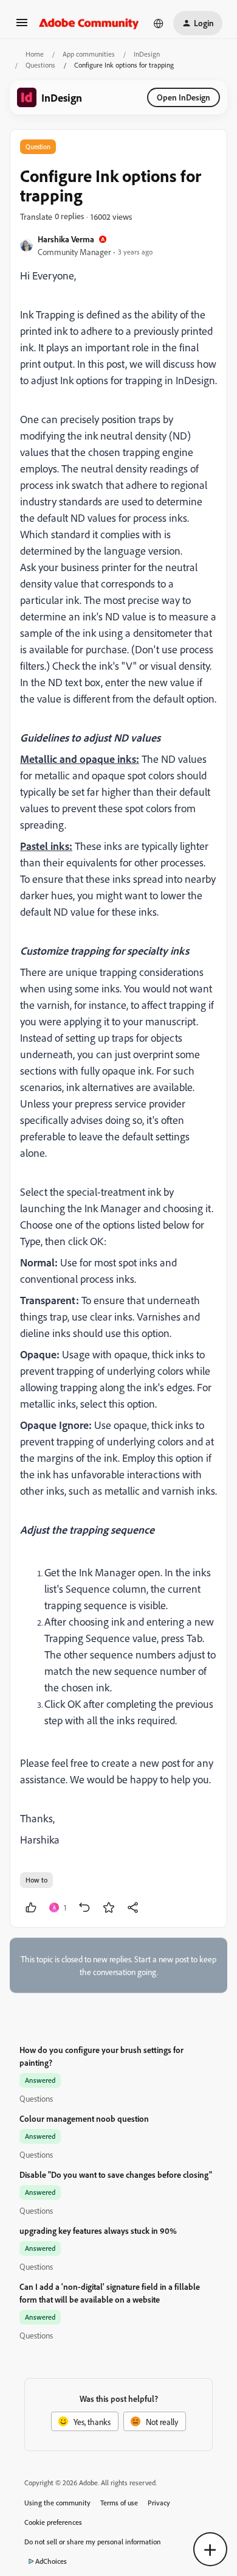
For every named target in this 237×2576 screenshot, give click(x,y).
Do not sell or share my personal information (93, 2542)
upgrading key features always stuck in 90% (98, 2230)
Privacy (159, 2503)
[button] (22, 26)
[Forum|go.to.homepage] (89, 23)
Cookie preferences (53, 2522)
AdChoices (51, 2561)
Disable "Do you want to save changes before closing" (116, 2174)
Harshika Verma (66, 239)
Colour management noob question (84, 2118)
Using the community (57, 2503)
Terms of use (119, 2503)
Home (35, 54)
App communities (89, 54)
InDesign (147, 54)
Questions (40, 65)
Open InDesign (184, 97)
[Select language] (159, 23)
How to (36, 1880)
